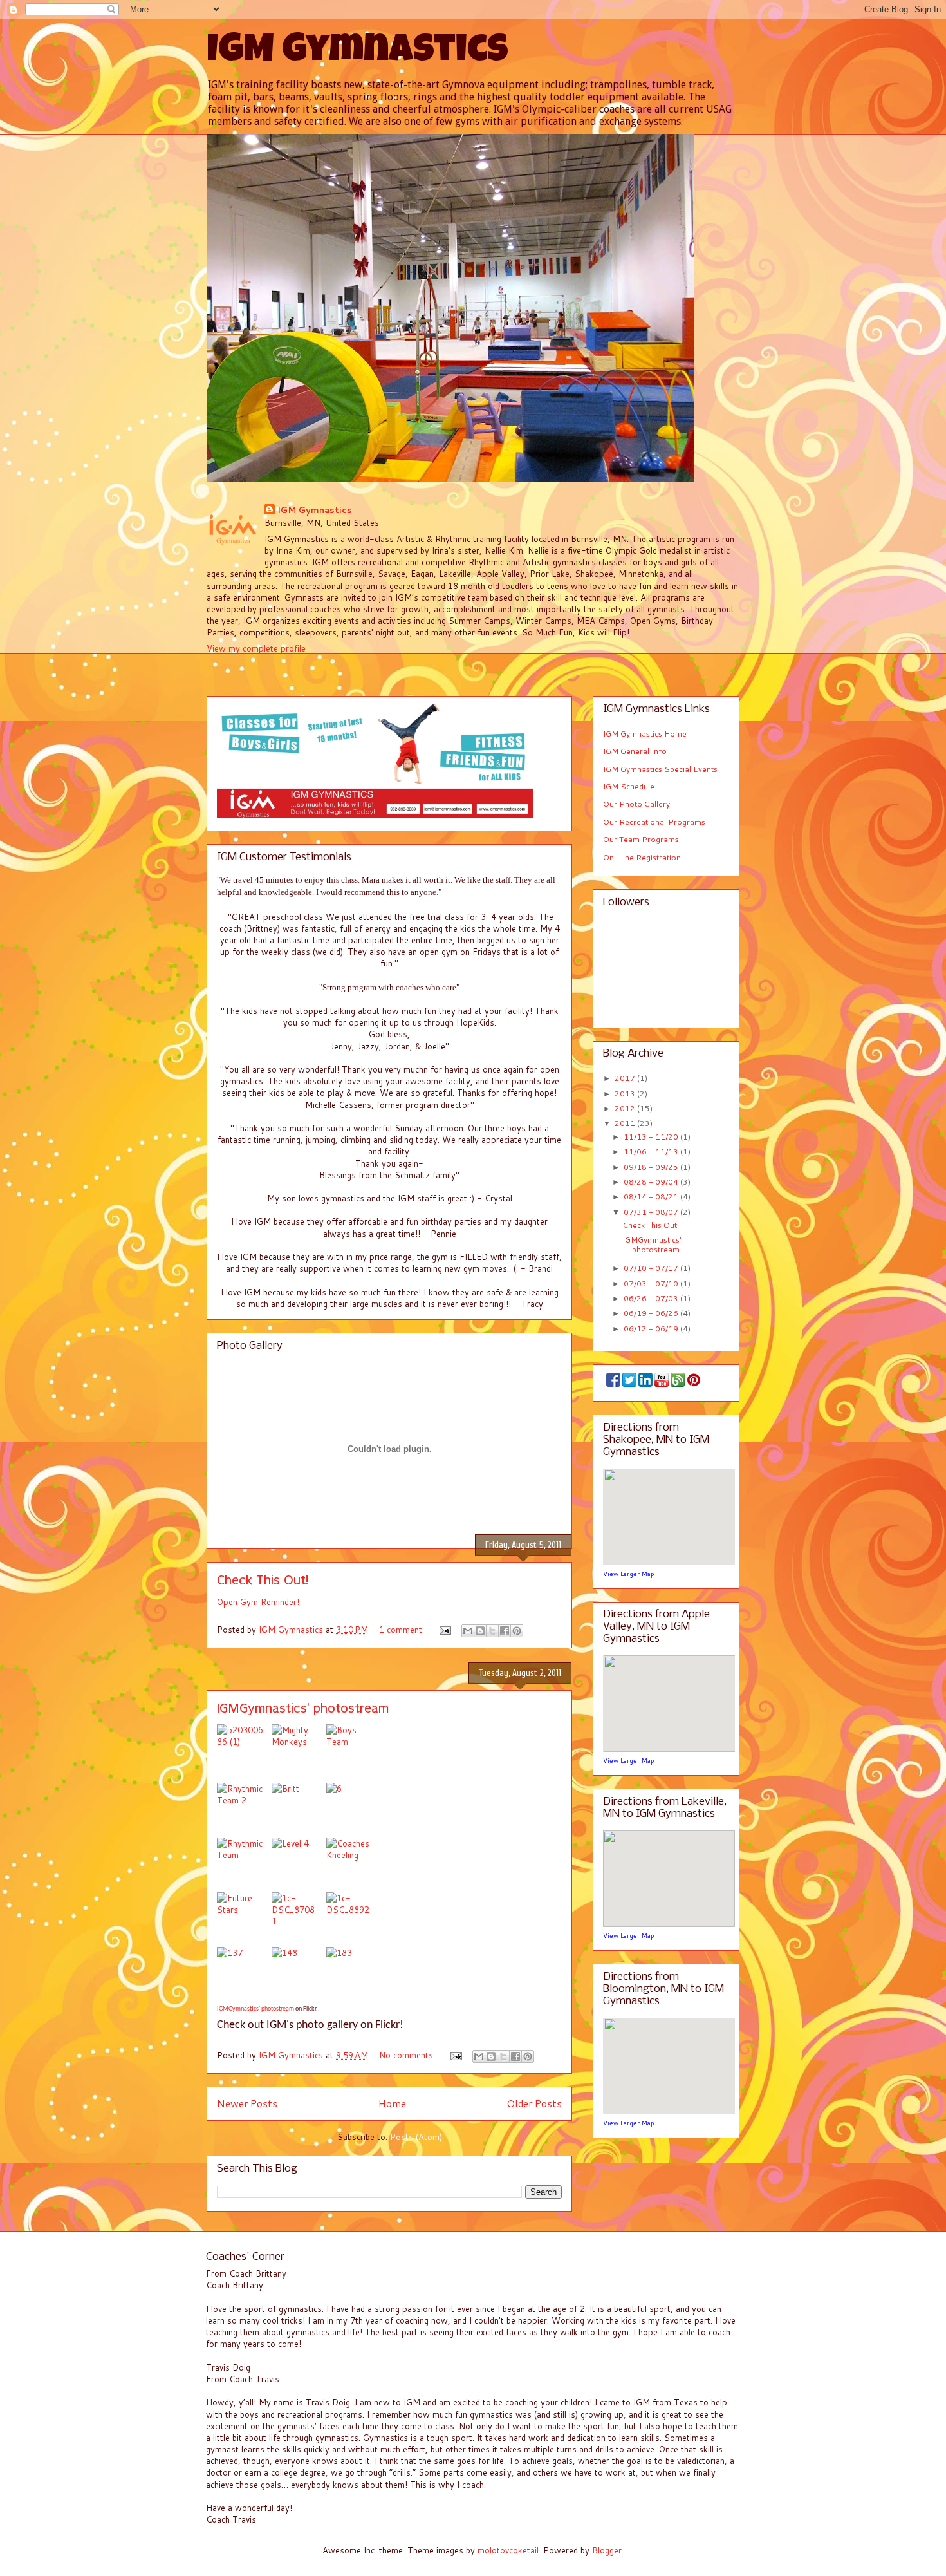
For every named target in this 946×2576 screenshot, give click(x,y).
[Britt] (299, 1810)
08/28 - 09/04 (652, 1182)
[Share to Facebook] (505, 1631)
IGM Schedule (629, 786)
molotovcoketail (508, 2550)
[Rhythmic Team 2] (244, 1810)
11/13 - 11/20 (652, 1137)
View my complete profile (256, 648)
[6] (354, 1810)
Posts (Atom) (416, 2137)
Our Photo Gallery (636, 804)
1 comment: (403, 1630)
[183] (350, 1974)
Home (392, 2103)
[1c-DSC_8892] (354, 1920)
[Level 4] (299, 1865)
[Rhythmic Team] (244, 1865)
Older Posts (534, 2103)
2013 (626, 1094)
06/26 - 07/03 (652, 1298)
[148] (299, 1974)
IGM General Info (635, 751)
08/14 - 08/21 (652, 1197)
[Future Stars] (244, 1920)
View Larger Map (629, 1574)
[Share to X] (492, 1631)
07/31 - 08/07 (652, 1212)
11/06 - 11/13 (652, 1152)
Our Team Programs (641, 839)
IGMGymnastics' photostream (303, 1708)
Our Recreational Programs (654, 822)
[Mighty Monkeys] (299, 1752)
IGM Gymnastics (357, 53)
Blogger (607, 2550)
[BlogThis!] (480, 1631)
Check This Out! (263, 1580)
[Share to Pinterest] (517, 1631)
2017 (626, 1078)
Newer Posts (247, 2103)
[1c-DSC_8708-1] (299, 1920)
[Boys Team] (354, 1752)
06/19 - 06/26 (652, 1313)
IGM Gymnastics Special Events (660, 769)
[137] (244, 1974)
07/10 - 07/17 (652, 1268)
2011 (626, 1123)
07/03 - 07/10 (652, 1283)
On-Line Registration (642, 857)
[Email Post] (444, 1630)
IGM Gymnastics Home (645, 734)
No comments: (408, 2055)
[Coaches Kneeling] (350, 1865)
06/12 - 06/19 (652, 1329)
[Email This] (468, 1631)
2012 (626, 1108)
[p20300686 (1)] (244, 1752)
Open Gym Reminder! (258, 1602)
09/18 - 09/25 (652, 1167)
